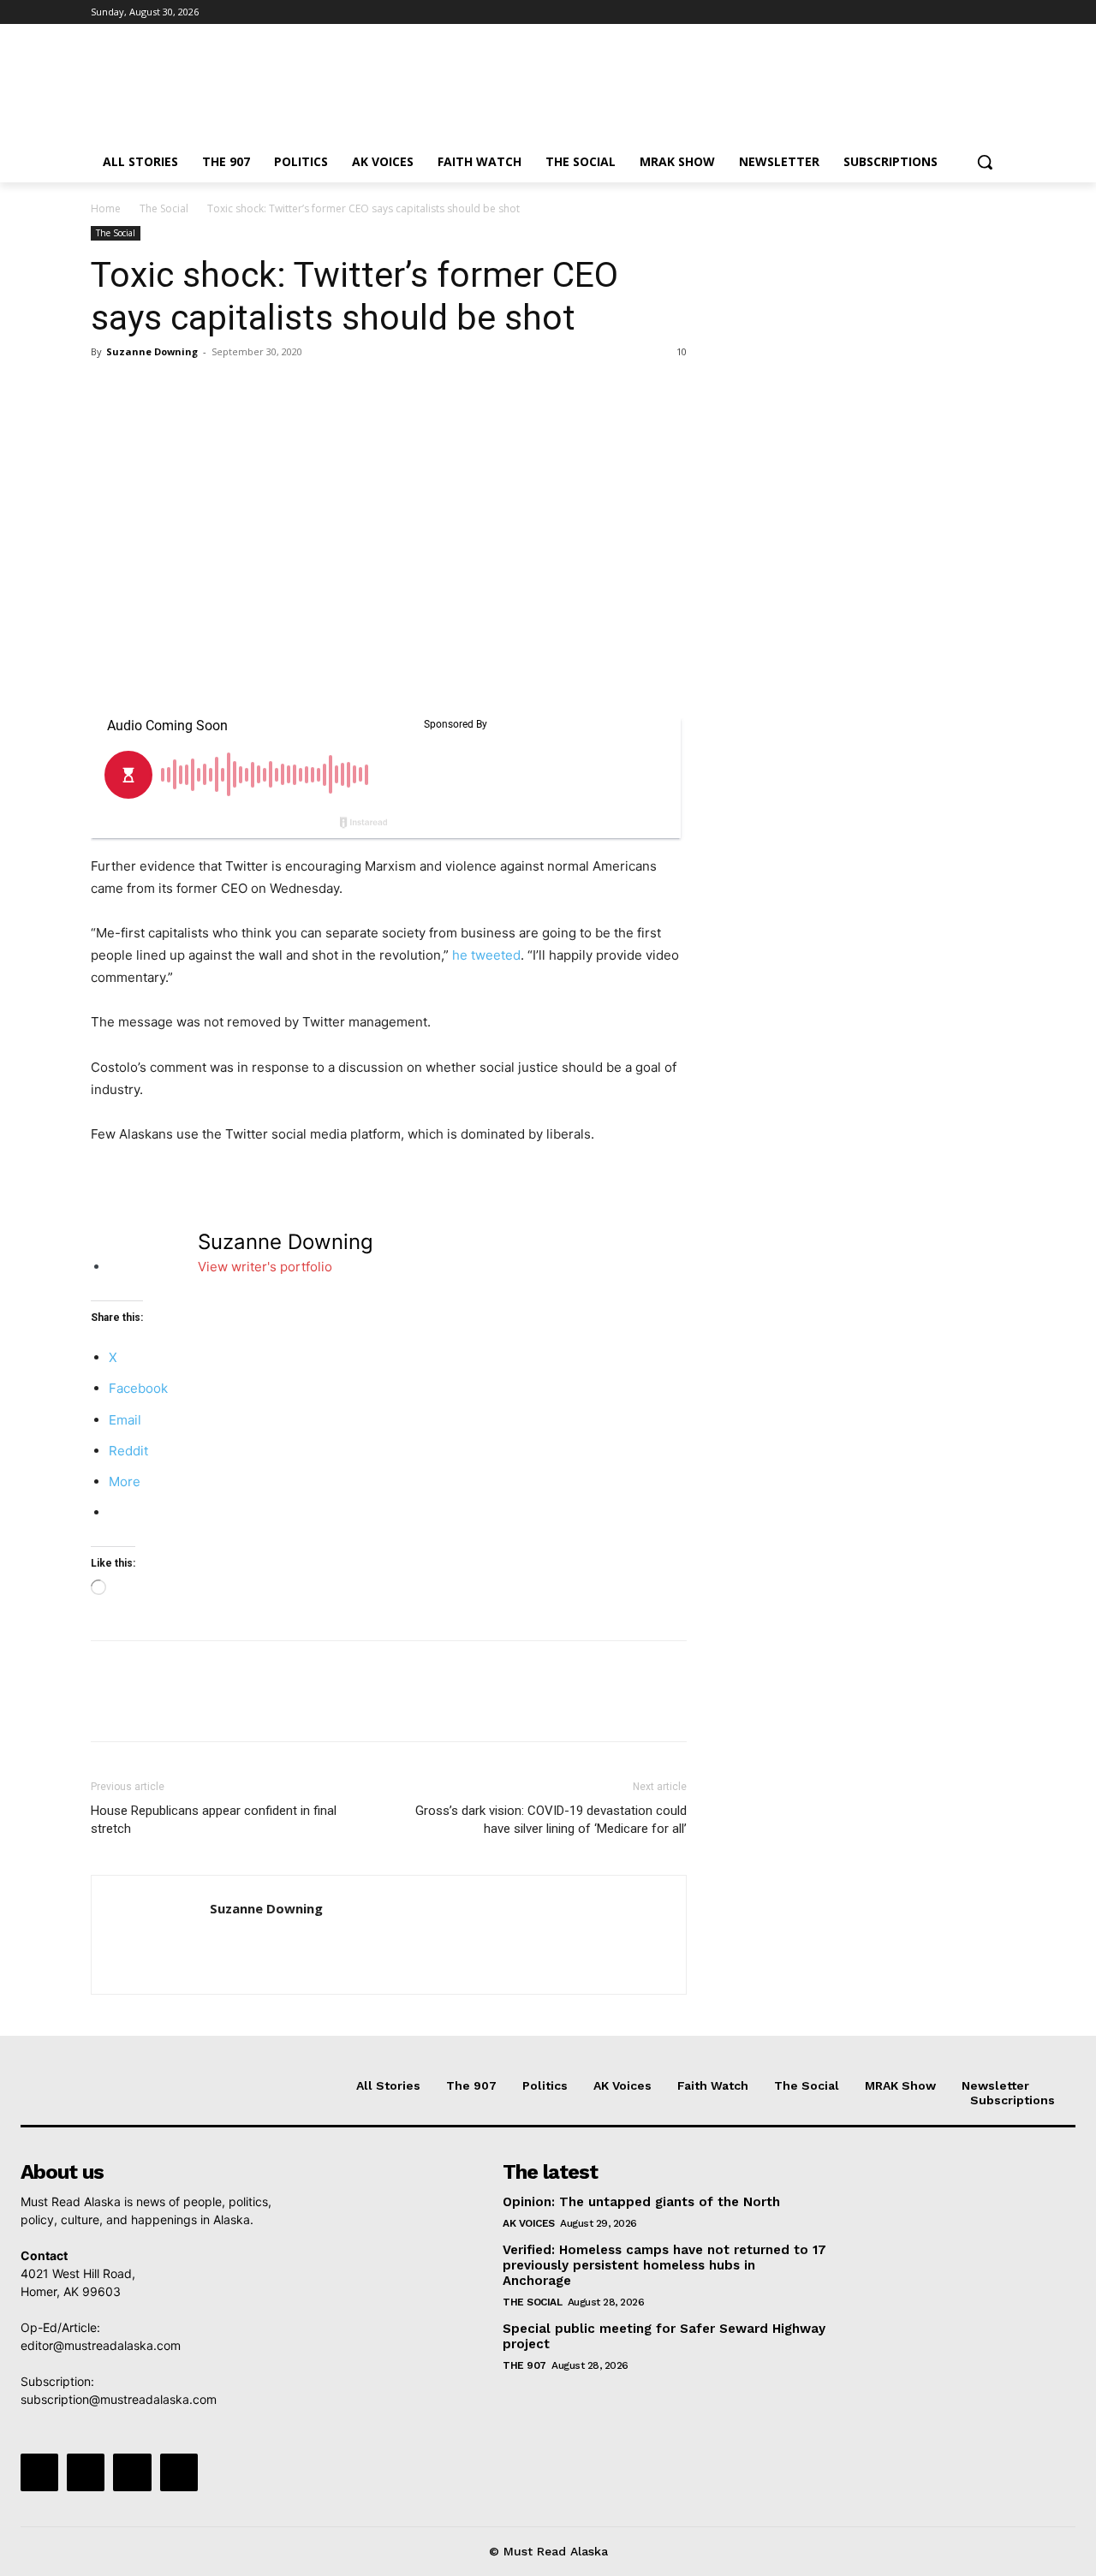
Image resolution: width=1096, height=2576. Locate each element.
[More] (266, 390)
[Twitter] (948, 12)
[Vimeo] (971, 12)
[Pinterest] (187, 390)
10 (682, 351)
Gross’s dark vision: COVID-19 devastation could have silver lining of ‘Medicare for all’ (551, 1820)
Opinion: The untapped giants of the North (641, 2202)
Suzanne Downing (152, 351)
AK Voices (529, 2223)
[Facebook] (900, 12)
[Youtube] (995, 12)
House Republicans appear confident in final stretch (214, 1820)
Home (106, 208)
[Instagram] (924, 12)
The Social (164, 208)
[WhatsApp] (226, 390)
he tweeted (486, 955)
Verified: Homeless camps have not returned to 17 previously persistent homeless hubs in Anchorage (664, 2265)
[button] (985, 162)
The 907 (524, 2365)
